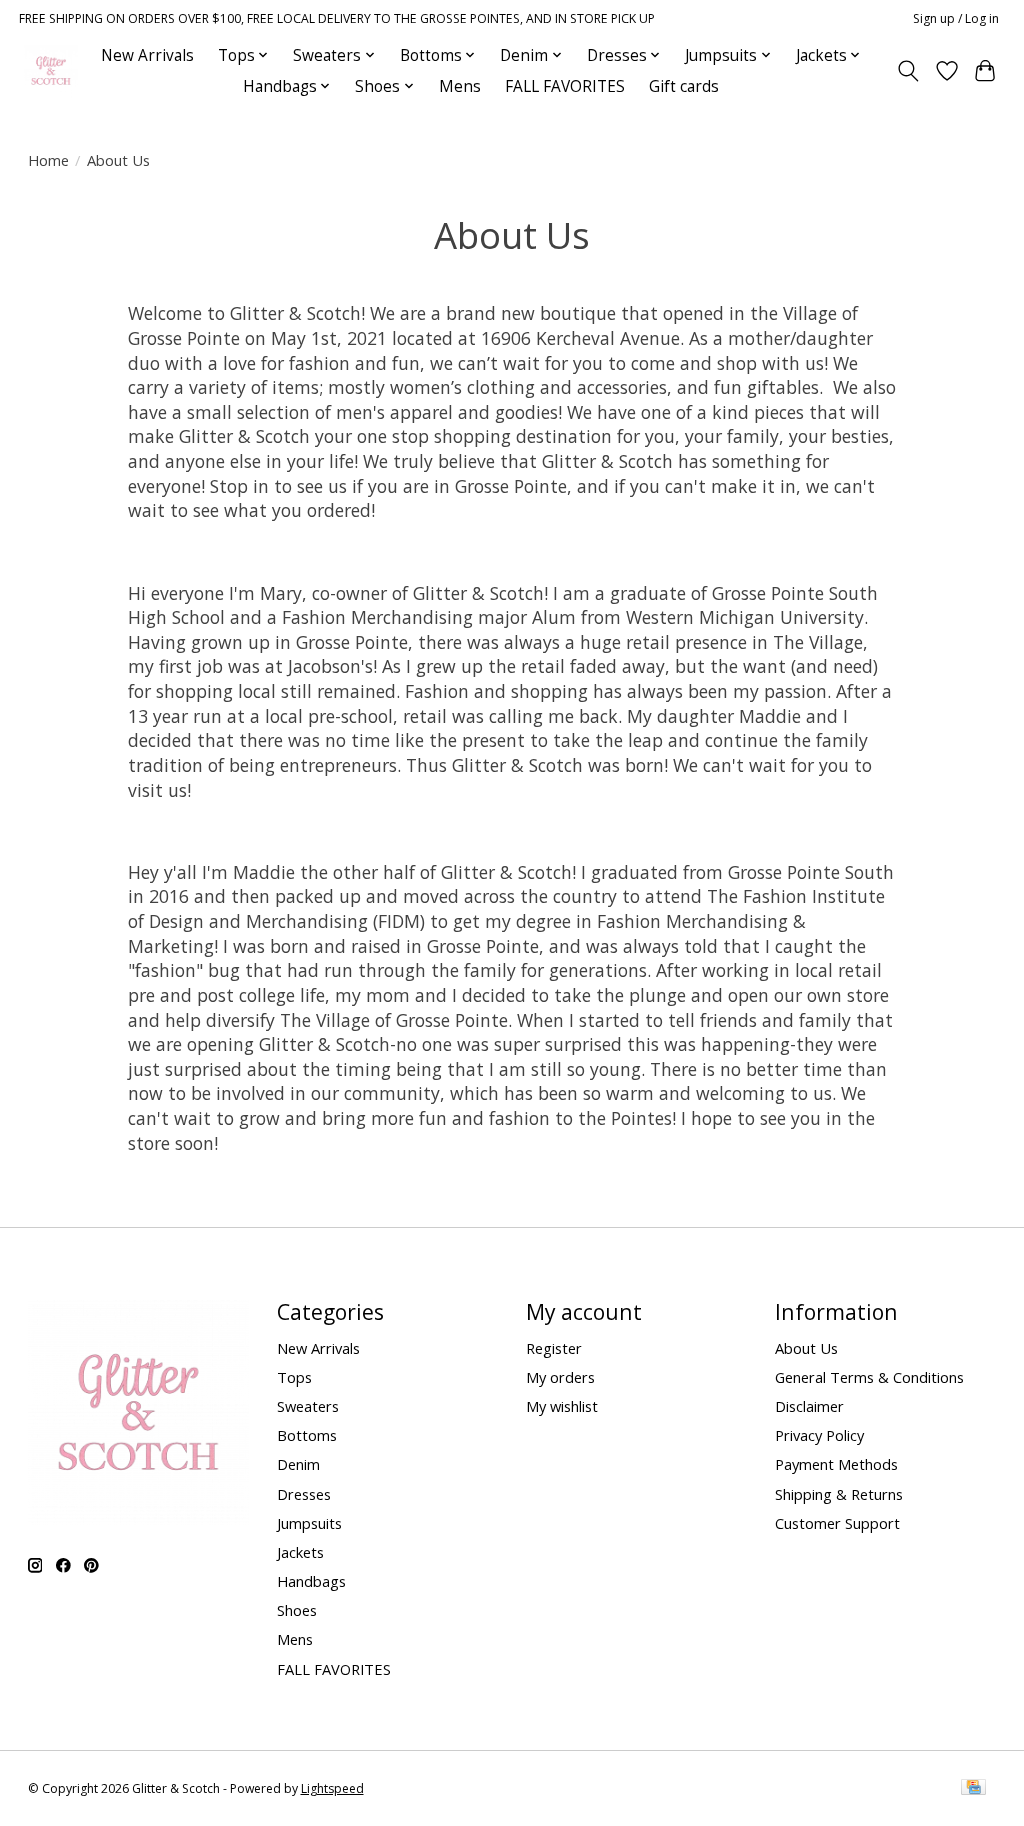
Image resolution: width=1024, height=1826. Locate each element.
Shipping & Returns (839, 1494)
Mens (460, 86)
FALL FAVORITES (565, 86)
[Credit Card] (973, 1789)
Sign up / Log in (956, 18)
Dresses (304, 1494)
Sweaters (308, 1406)
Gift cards (684, 86)
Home (48, 160)
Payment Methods (836, 1464)
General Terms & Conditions (869, 1377)
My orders (560, 1377)
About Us (806, 1348)
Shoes (297, 1610)
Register (554, 1348)
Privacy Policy (819, 1435)
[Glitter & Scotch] (51, 70)
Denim (298, 1464)
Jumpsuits (309, 1523)
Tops (294, 1377)
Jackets (300, 1552)
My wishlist (562, 1406)
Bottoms (307, 1435)
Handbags (311, 1581)
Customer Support (837, 1523)
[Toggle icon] (907, 71)
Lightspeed (332, 1788)
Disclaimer (809, 1406)
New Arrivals (147, 55)
